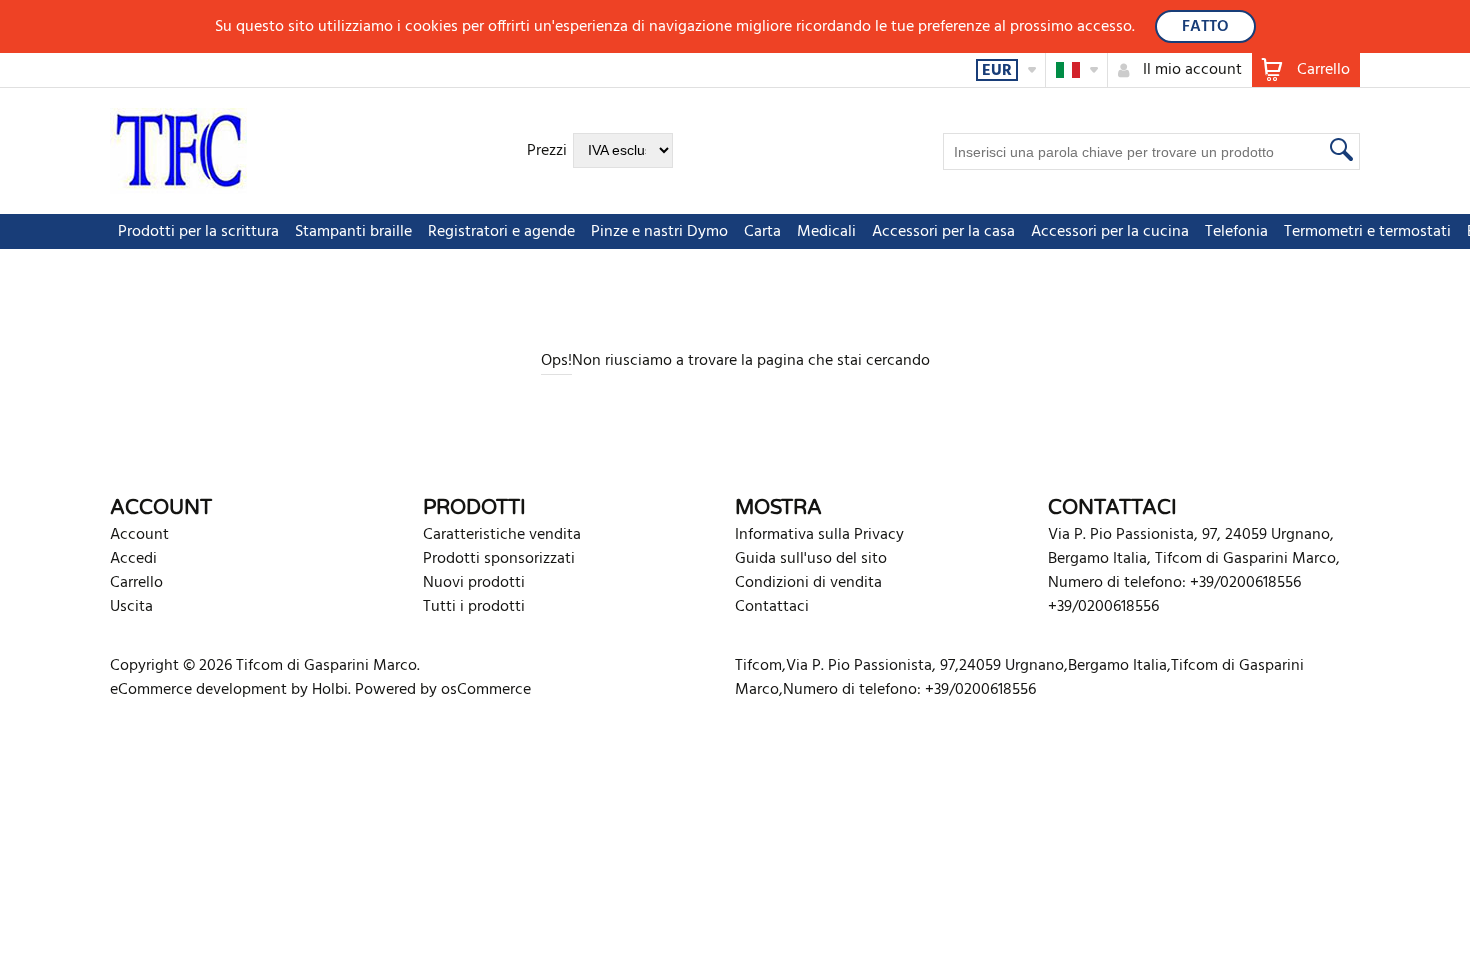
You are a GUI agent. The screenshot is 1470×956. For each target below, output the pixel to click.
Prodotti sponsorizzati (499, 559)
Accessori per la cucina (1110, 232)
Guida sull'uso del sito (811, 559)
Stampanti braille (353, 232)
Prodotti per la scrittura (198, 232)
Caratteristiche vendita (502, 535)
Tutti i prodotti (474, 607)
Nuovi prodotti (474, 583)
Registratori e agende (501, 232)
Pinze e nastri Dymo (659, 232)
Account (139, 535)
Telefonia (1236, 232)
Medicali (826, 232)
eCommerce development (198, 690)
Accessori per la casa (943, 232)
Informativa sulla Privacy (819, 535)
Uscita (131, 607)
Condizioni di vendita (808, 583)
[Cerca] (1339, 149)
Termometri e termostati (1367, 232)
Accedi (133, 559)
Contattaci (772, 607)
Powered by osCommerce (443, 690)
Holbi (330, 690)
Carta (762, 232)
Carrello (136, 583)
